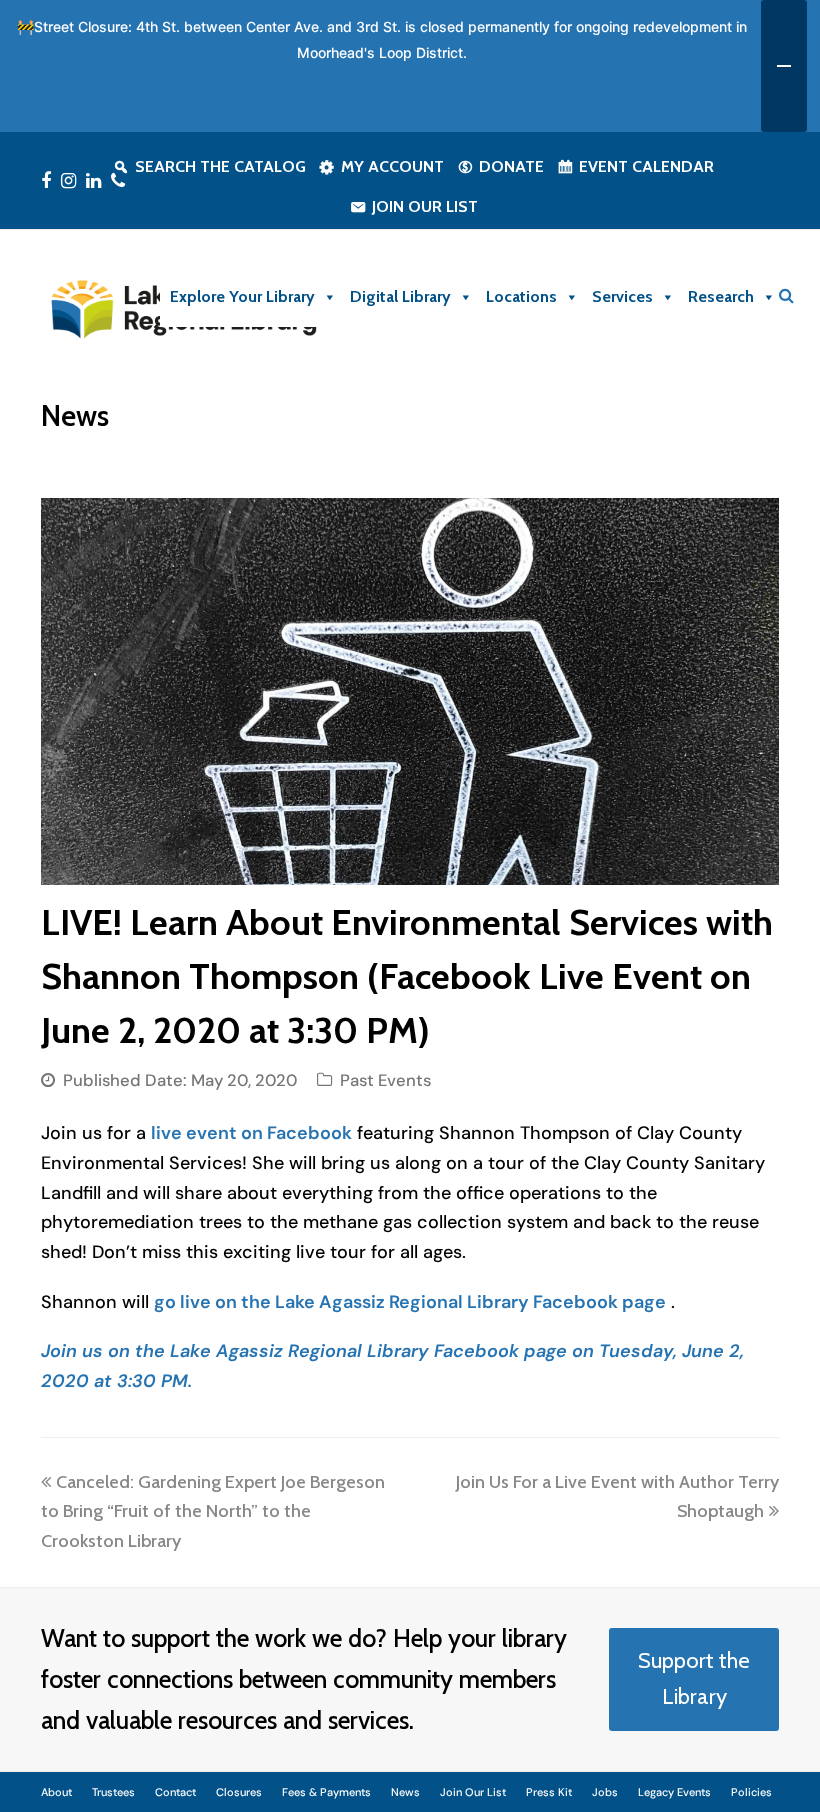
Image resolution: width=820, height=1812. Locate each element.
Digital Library (400, 296)
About (56, 1792)
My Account (392, 166)
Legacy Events (674, 1792)
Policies (751, 1792)
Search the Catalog (220, 166)
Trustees (113, 1792)
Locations (521, 296)
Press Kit (549, 1792)
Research (721, 296)
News (405, 1792)
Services (622, 296)
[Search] (786, 295)
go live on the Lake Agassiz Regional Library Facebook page (410, 1302)
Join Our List (425, 206)
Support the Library (694, 1679)
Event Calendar (646, 166)
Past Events (385, 1080)
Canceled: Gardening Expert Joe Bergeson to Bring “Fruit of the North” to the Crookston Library (213, 1511)
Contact (175, 1792)
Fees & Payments (326, 1792)
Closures (239, 1792)
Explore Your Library (242, 296)
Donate (511, 166)
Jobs (605, 1792)
